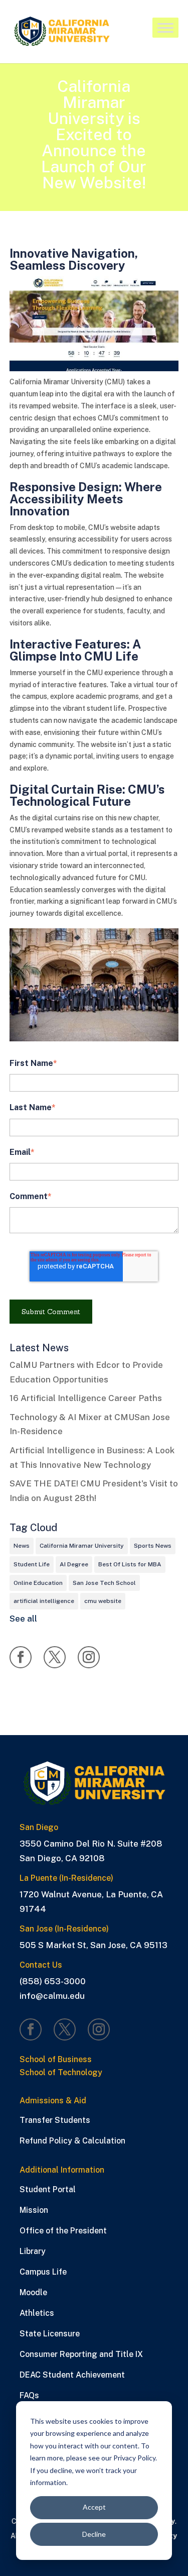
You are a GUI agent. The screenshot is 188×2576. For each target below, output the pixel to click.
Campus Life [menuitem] (43, 2272)
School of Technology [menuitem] (61, 2073)
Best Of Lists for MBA (130, 1564)
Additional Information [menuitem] (62, 2170)
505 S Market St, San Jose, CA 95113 (93, 1945)
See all (23, 1619)
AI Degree (74, 1564)
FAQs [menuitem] (29, 2395)
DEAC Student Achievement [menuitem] (72, 2375)
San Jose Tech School (104, 1583)
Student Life (32, 1564)
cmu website (103, 1601)
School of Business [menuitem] (56, 2060)
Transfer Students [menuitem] (55, 2120)
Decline (94, 2534)
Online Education (38, 1583)
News (22, 1546)
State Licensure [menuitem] (50, 2334)
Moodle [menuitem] (33, 2292)
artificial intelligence (44, 1601)
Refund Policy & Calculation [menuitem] (72, 2141)
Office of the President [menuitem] (63, 2231)
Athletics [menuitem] (37, 2313)
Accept (94, 2507)
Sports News (153, 1546)
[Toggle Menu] (165, 29)
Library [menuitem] (33, 2251)
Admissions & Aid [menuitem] (53, 2101)
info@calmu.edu (52, 1996)
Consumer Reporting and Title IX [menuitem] (81, 2354)
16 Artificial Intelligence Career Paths (86, 1398)
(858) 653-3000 (53, 1981)
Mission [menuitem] (34, 2210)
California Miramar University (82, 1546)
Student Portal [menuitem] (48, 2189)
